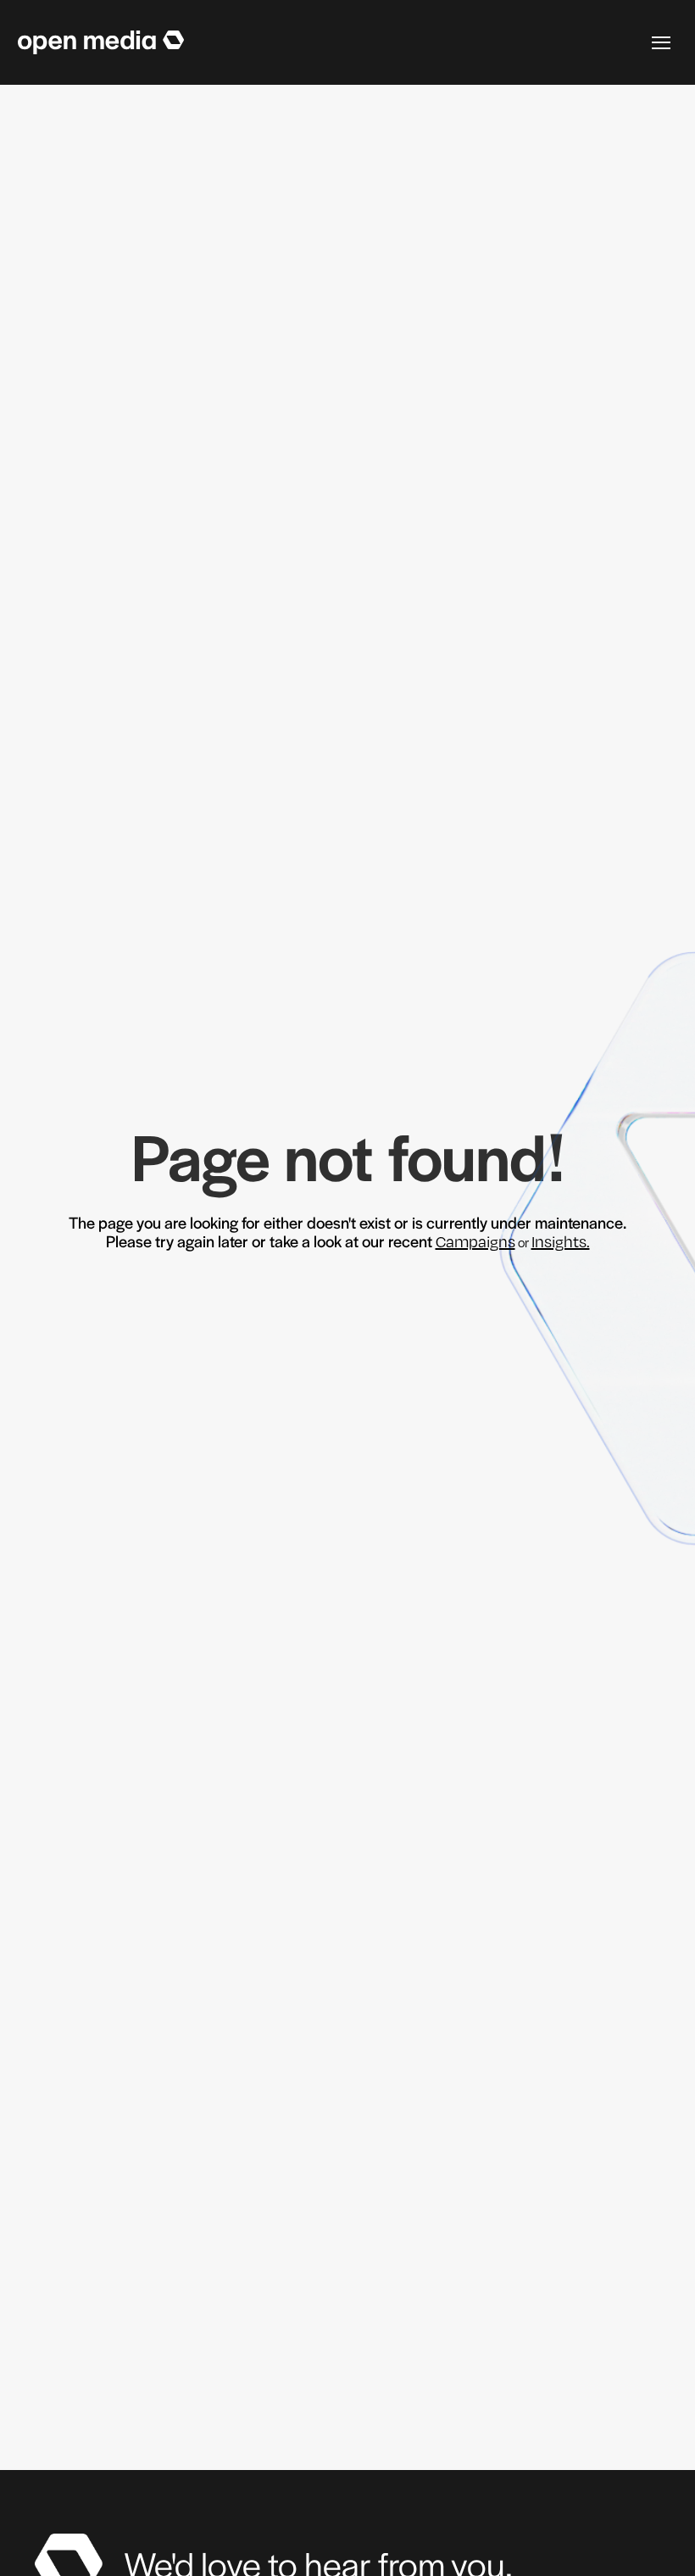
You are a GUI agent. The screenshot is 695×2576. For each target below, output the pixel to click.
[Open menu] (661, 42)
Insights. (561, 1241)
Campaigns (475, 1241)
